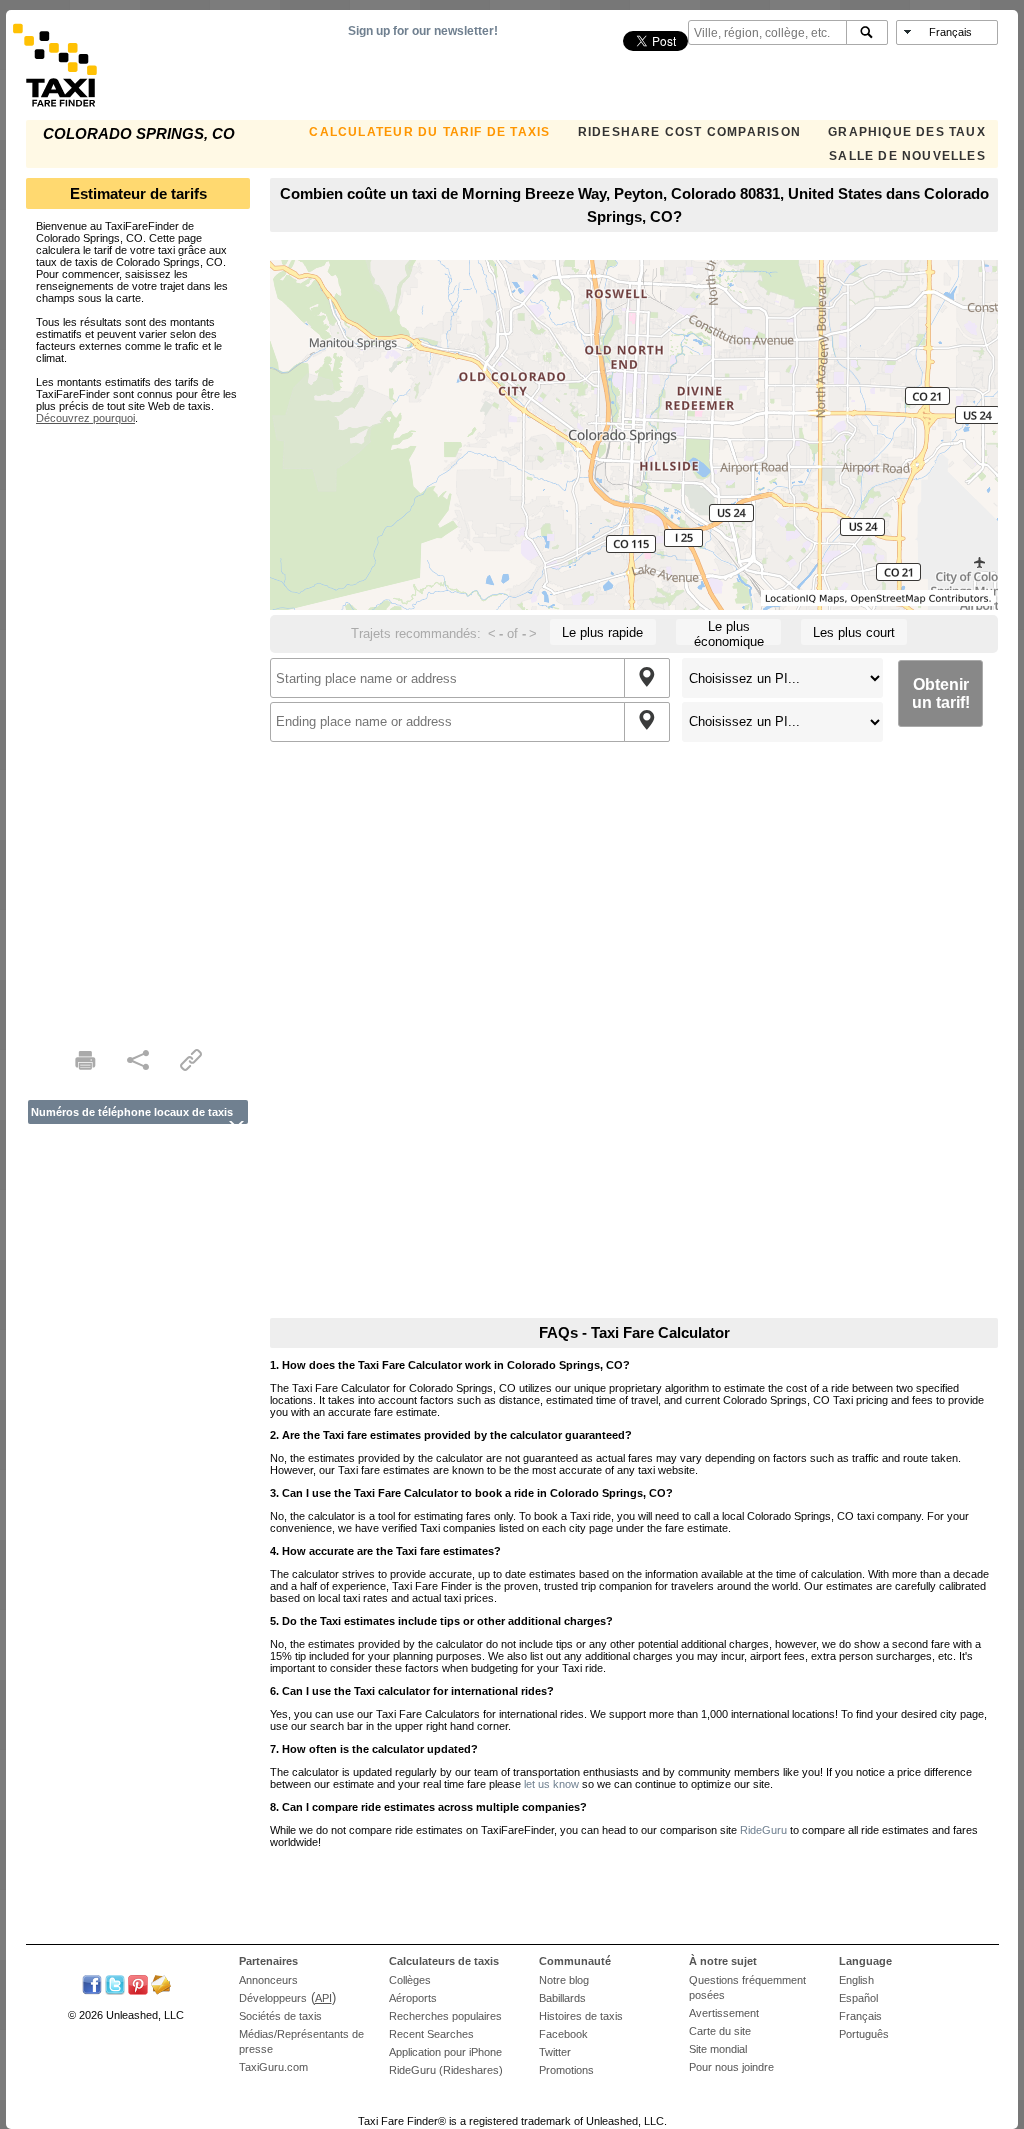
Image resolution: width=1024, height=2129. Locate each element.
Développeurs (273, 1998)
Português (864, 2034)
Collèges (410, 1980)
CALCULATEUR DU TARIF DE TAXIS (429, 132)
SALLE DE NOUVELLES (907, 156)
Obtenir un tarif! (941, 693)
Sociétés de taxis (280, 2016)
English (856, 1980)
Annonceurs (268, 1980)
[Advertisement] (138, 724)
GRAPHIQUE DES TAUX (907, 132)
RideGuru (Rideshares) (446, 2070)
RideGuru (763, 1830)
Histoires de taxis (581, 2016)
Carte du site (720, 2031)
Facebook (563, 2034)
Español (858, 1998)
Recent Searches (431, 2034)
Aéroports (413, 1998)
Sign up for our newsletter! (423, 31)
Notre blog (564, 1980)
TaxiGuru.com (273, 2067)
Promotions (566, 2070)
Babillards (562, 1998)
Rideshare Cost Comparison (689, 132)
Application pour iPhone (445, 2052)
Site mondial (718, 2049)
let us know (551, 1784)
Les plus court (854, 632)
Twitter (555, 2052)
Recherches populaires (445, 2016)
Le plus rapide (602, 632)
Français (860, 2016)
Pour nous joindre (731, 2067)
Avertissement (724, 2013)
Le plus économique (729, 632)
